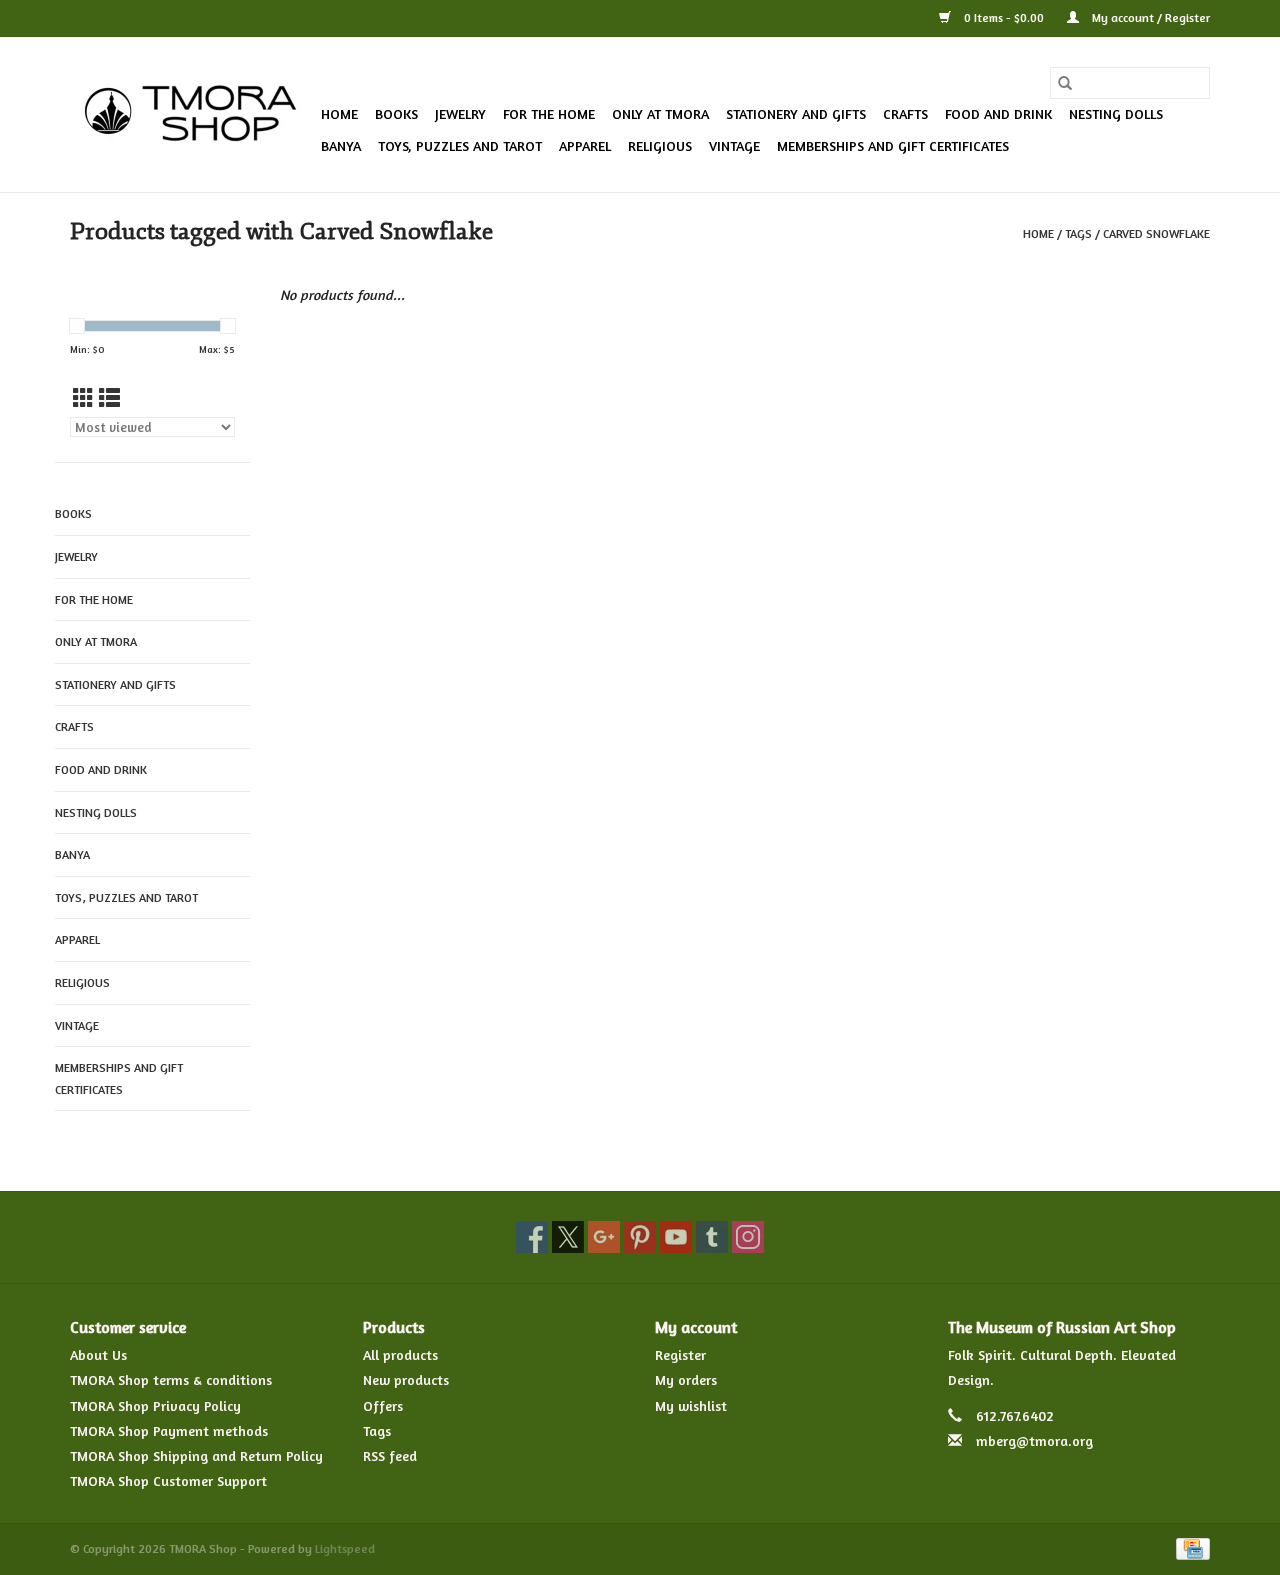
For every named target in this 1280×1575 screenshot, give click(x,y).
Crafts (905, 113)
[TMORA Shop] (192, 115)
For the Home (549, 113)
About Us (98, 1354)
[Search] (1065, 83)
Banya (341, 145)
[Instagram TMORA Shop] (748, 1237)
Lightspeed (345, 1548)
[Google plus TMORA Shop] (604, 1237)
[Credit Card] (1189, 1547)
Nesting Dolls (1116, 113)
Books (396, 113)
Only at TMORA (660, 113)
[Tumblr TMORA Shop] (712, 1237)
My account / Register (1149, 17)
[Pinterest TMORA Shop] (640, 1237)
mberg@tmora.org (1034, 1440)
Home (339, 113)
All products (400, 1354)
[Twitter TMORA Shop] (568, 1237)
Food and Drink (998, 113)
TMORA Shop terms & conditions (171, 1379)
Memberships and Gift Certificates (893, 145)
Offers (383, 1405)
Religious (660, 145)
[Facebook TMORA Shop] (532, 1237)
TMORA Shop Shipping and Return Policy (196, 1455)
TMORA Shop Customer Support (168, 1480)
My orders (686, 1379)
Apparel (585, 145)
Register (680, 1354)
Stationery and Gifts (796, 113)
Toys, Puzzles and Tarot (460, 145)
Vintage (734, 145)
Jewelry (460, 113)
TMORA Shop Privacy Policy (155, 1405)
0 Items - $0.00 (1004, 17)
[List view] (109, 398)
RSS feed (390, 1455)
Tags (1078, 233)
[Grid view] (83, 398)
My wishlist (691, 1405)
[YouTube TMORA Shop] (676, 1237)
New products (406, 1379)
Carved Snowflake (1156, 233)
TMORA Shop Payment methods (169, 1430)
